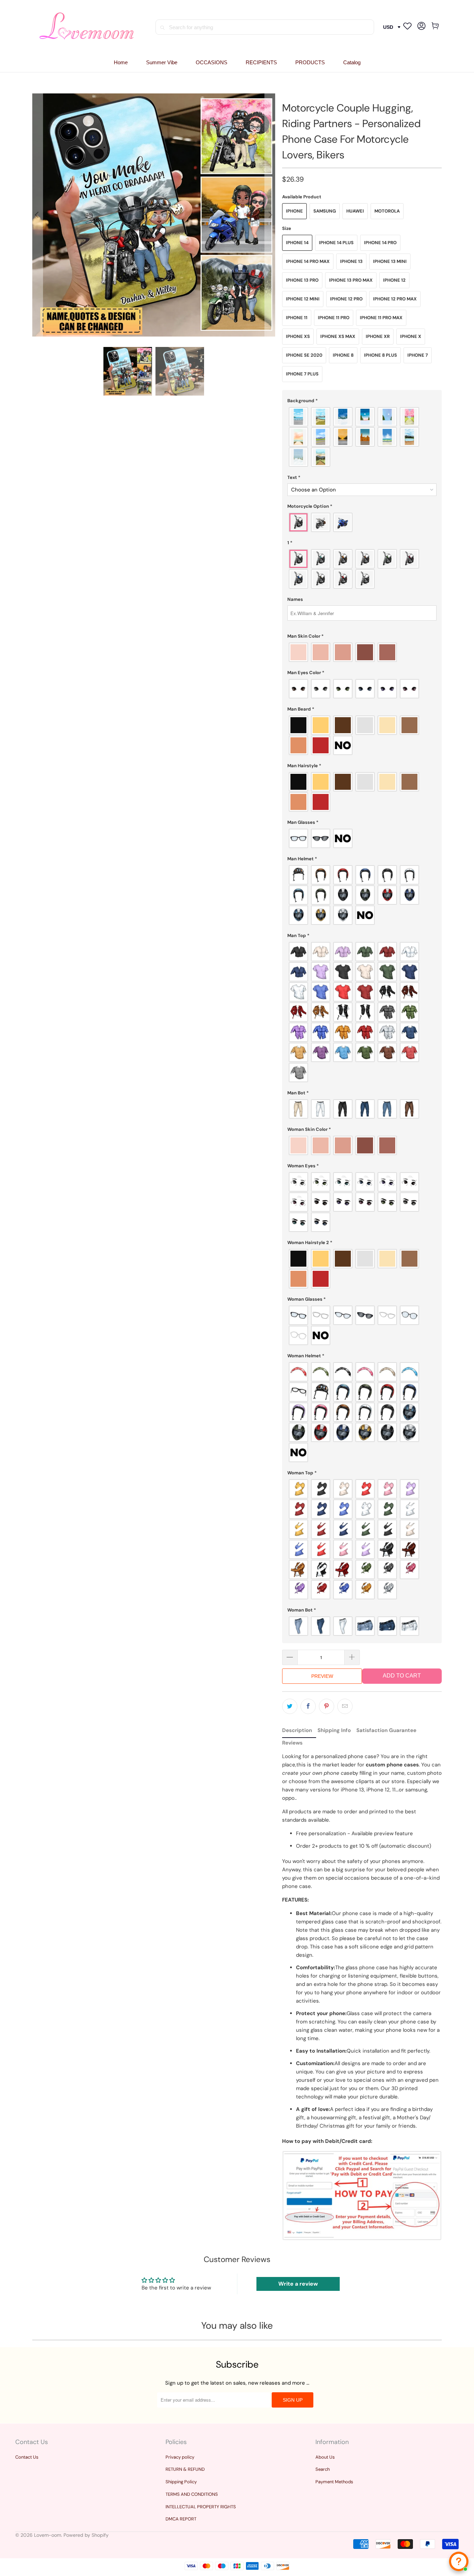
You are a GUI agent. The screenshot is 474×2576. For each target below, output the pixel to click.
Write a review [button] (298, 2284)
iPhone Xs (298, 336)
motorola (387, 211)
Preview (322, 1676)
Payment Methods (334, 2482)
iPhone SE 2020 (304, 355)
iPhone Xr (378, 336)
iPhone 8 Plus (380, 355)
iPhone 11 (297, 318)
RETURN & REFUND (185, 2469)
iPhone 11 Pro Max (381, 318)
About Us (325, 2457)
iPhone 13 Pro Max (351, 280)
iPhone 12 (394, 280)
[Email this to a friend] (345, 1706)
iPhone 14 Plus (336, 243)
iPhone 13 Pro (302, 280)
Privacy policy (180, 2457)
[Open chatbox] (459, 2561)
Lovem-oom (48, 2535)
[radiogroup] (362, 437)
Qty (286, 1643)
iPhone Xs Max (338, 336)
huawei (355, 211)
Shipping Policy (181, 2482)
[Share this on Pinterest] (327, 1706)
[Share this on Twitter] (290, 1706)
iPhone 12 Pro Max (395, 299)
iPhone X (411, 336)
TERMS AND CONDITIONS (192, 2494)
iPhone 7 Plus (302, 374)
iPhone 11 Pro (334, 318)
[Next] (270, 215)
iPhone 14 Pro (380, 243)
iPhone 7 (418, 355)
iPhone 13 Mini (390, 261)
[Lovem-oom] (87, 27)
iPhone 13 (351, 261)
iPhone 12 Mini (303, 299)
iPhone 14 (297, 243)
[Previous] (37, 215)
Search (323, 2469)
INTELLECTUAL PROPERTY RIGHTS (201, 2507)
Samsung (325, 211)
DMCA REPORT (181, 2519)
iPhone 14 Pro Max (308, 261)
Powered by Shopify (86, 2535)
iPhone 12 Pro (346, 299)
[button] (211, 63)
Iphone (294, 211)
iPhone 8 (343, 355)
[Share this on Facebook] (308, 1706)
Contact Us (27, 2457)
